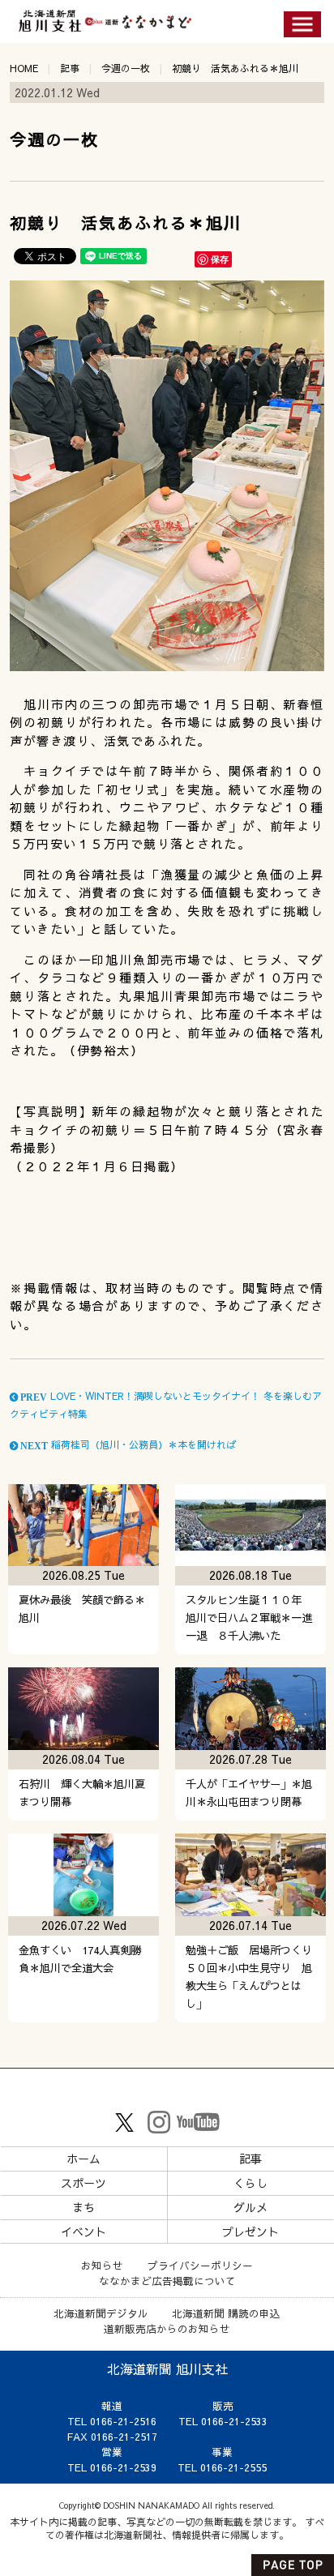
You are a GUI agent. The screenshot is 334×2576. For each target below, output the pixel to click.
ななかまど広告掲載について (167, 2281)
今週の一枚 (126, 68)
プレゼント (250, 2232)
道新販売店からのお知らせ (167, 2328)
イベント (83, 2232)
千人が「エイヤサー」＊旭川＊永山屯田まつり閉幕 (249, 1793)
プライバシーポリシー (200, 2265)
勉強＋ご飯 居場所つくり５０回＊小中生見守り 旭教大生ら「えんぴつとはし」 (249, 1977)
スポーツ (83, 2183)
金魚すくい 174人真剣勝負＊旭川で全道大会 (80, 1959)
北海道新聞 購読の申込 (226, 2313)
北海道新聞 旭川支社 (167, 2368)
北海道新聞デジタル (101, 2313)
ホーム (83, 2159)
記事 (70, 68)
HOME (24, 68)
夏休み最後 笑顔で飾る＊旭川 (82, 1609)
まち (83, 2207)
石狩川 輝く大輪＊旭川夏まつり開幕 (82, 1793)
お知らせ (102, 2265)
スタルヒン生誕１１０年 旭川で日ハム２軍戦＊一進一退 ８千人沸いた (249, 1617)
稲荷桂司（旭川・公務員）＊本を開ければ (127, 1444)
